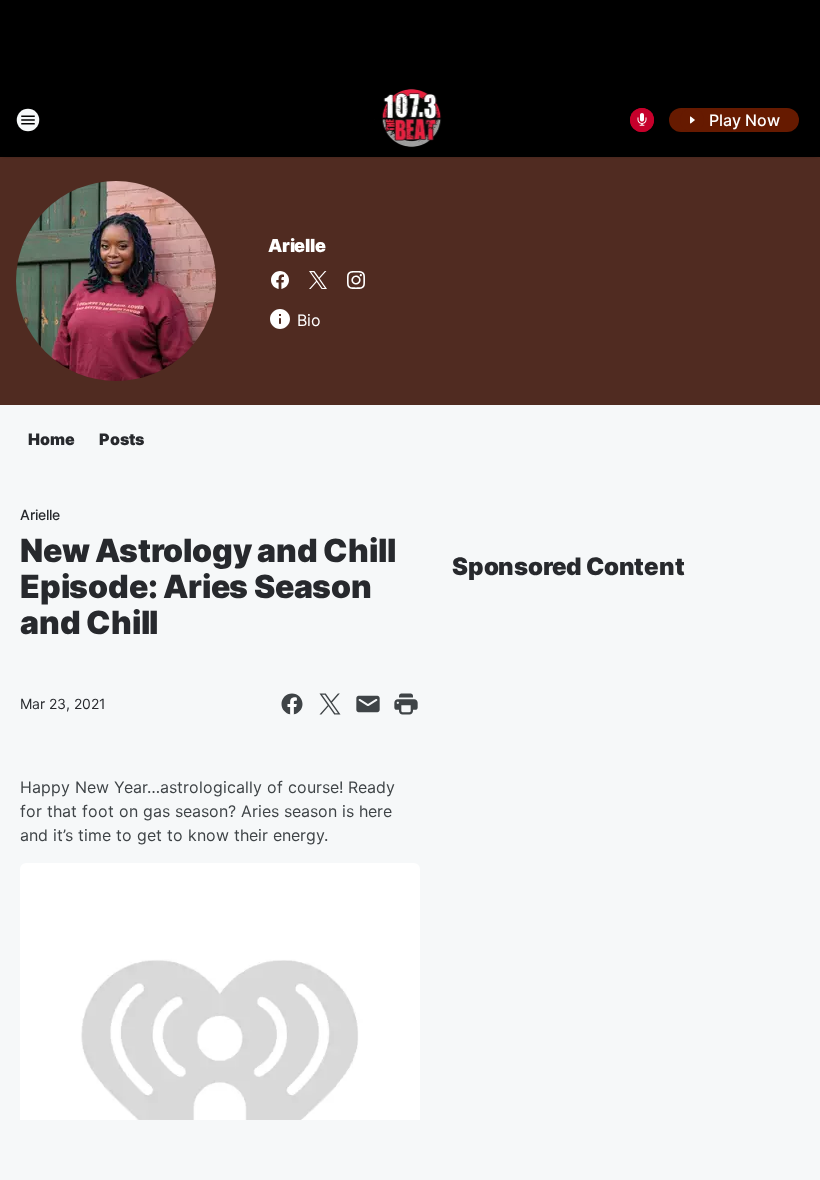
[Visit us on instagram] (356, 280)
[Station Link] (410, 120)
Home (51, 439)
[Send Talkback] (642, 120)
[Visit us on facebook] (280, 280)
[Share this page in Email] (368, 704)
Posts (121, 439)
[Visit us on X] (318, 280)
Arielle (297, 245)
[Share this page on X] (330, 704)
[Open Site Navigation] (28, 120)
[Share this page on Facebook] (292, 704)
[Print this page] (406, 704)
